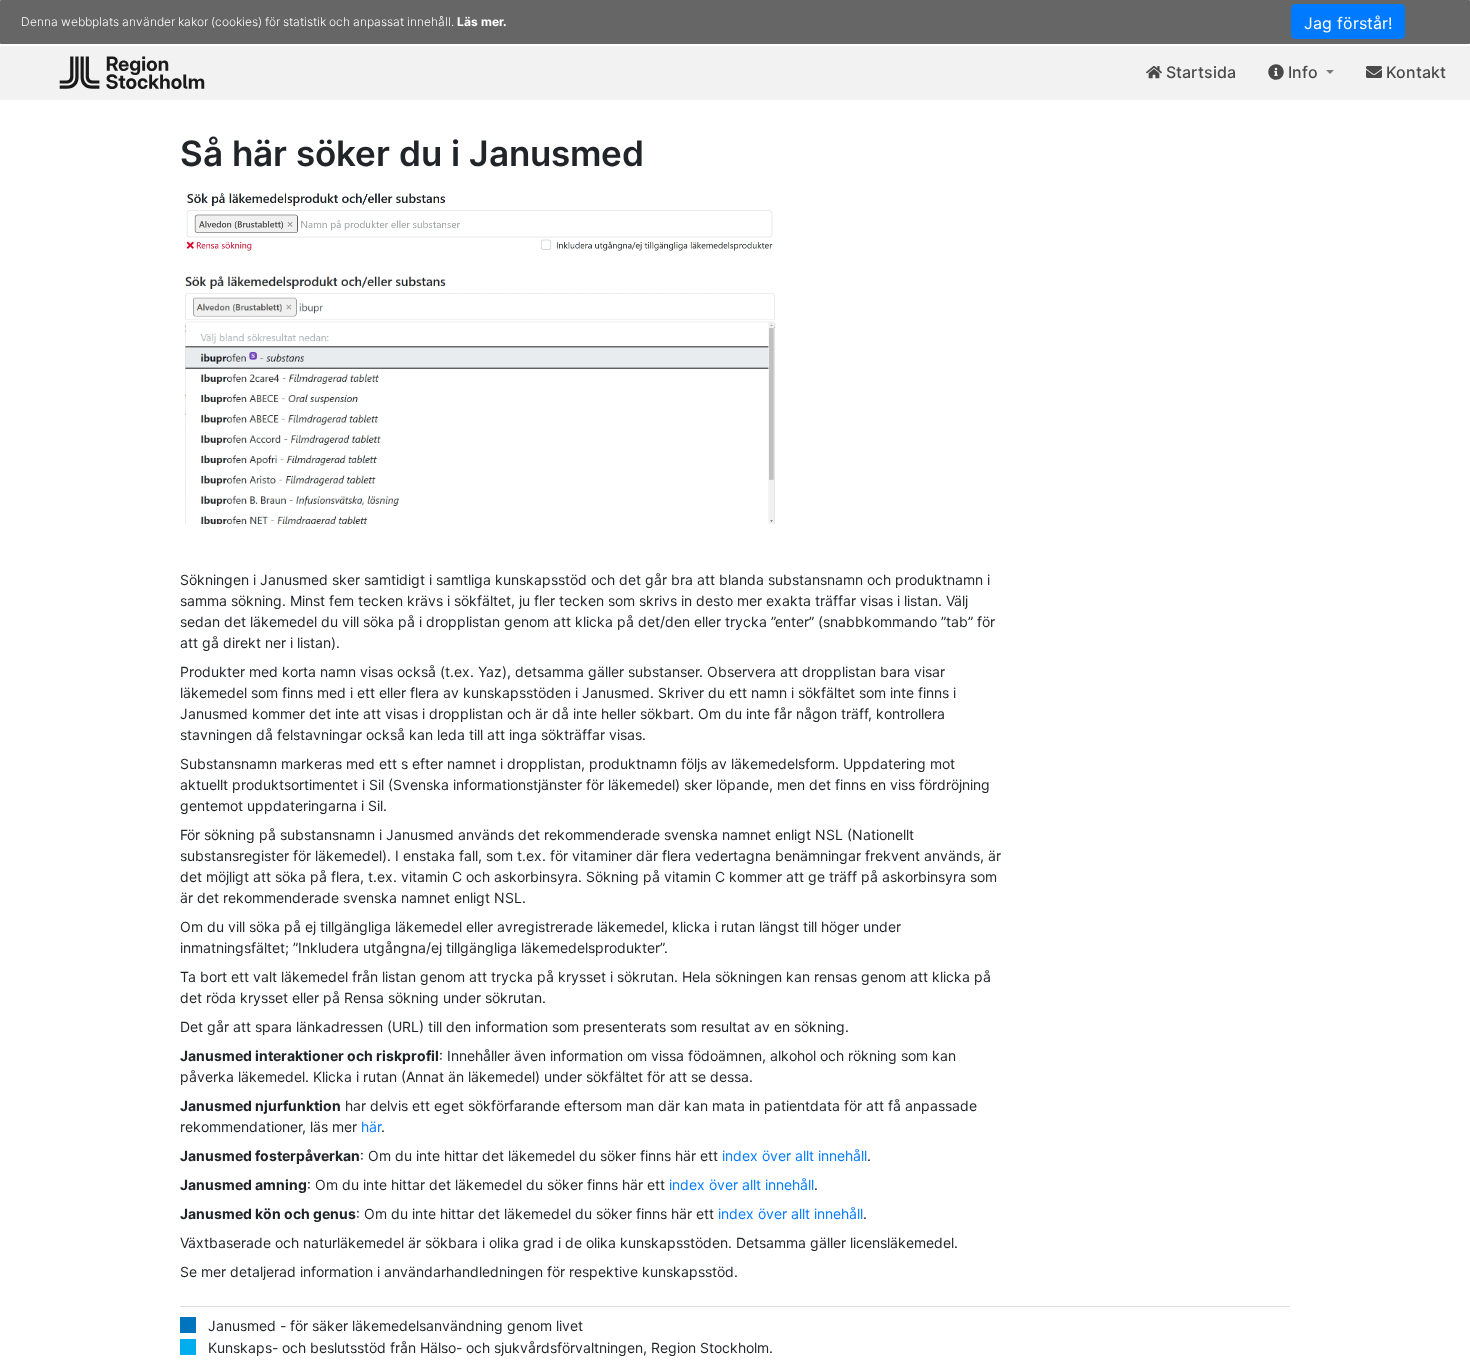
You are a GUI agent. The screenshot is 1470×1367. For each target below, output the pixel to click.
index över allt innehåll (794, 1155)
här (371, 1126)
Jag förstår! (1348, 23)
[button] (1301, 73)
